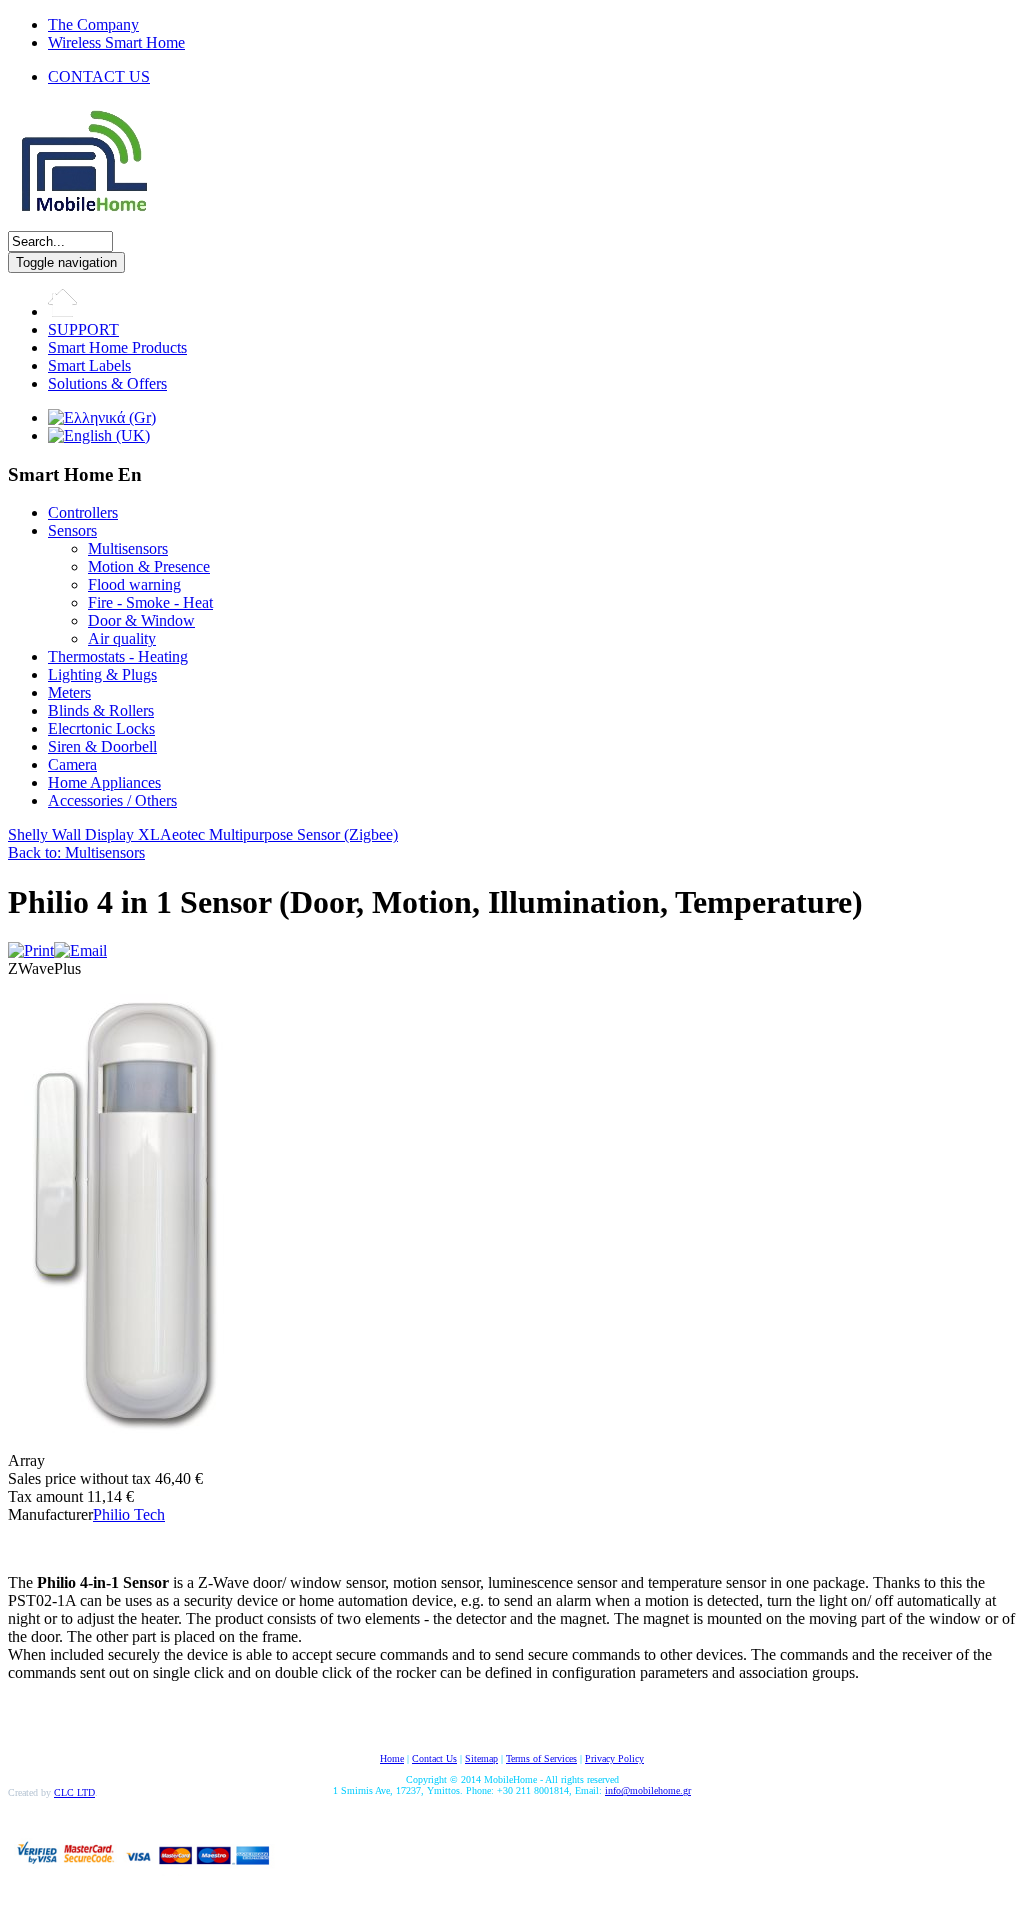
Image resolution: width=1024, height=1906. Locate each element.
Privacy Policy (614, 1758)
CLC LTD (74, 1792)
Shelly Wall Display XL (84, 834)
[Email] (80, 950)
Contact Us (434, 1758)
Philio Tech (129, 1514)
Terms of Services (541, 1758)
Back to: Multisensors (76, 852)
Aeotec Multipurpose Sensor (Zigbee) (279, 834)
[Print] (31, 950)
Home (392, 1758)
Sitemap (481, 1758)
